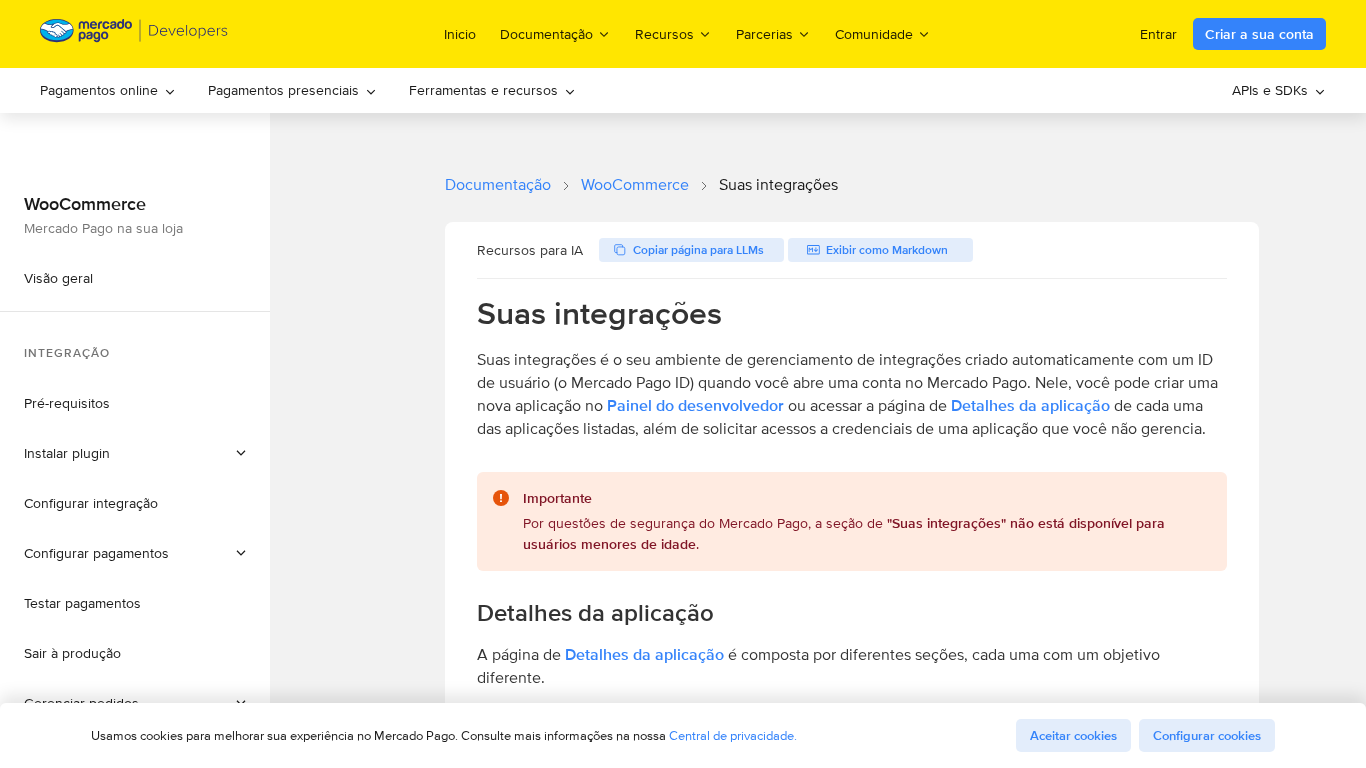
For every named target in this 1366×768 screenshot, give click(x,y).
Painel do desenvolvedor (695, 405)
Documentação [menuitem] (546, 33)
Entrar (1158, 34)
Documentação (498, 184)
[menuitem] (108, 90)
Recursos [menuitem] (664, 33)
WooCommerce (635, 184)
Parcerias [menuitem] (764, 33)
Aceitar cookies (1073, 735)
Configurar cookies (1207, 735)
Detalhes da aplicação (1030, 405)
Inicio (460, 34)
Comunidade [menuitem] (874, 33)
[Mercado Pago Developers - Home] (134, 34)
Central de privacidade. (733, 735)
